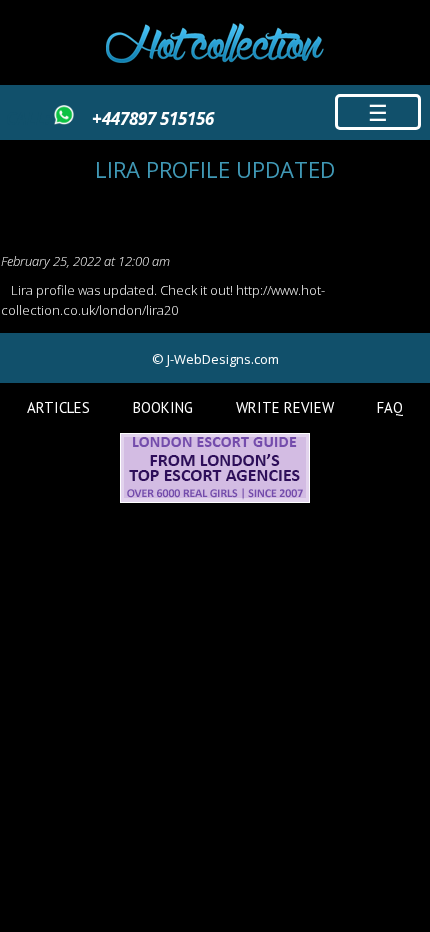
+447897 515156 (153, 118)
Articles (58, 407)
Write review (285, 407)
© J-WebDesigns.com (215, 359)
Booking (163, 407)
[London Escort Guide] (215, 498)
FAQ (390, 407)
